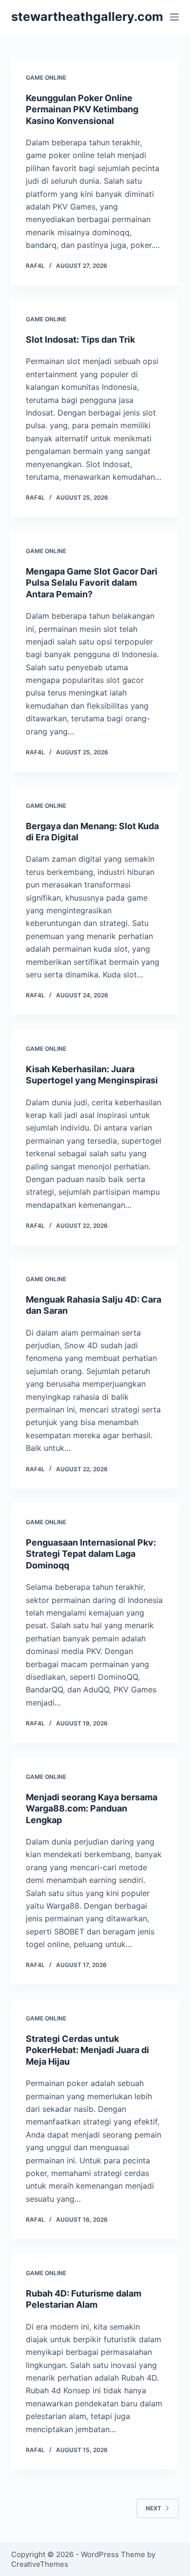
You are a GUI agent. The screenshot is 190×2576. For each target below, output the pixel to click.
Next (153, 2508)
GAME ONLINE (46, 78)
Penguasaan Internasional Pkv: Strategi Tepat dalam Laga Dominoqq (91, 1554)
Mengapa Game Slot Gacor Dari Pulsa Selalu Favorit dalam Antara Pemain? (92, 583)
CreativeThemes (40, 2564)
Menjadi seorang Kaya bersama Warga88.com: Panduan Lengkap (92, 1809)
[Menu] (174, 17)
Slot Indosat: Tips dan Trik (80, 339)
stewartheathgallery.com (87, 17)
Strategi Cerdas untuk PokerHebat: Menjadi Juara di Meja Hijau (87, 2050)
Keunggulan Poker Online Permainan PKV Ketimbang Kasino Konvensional (82, 109)
